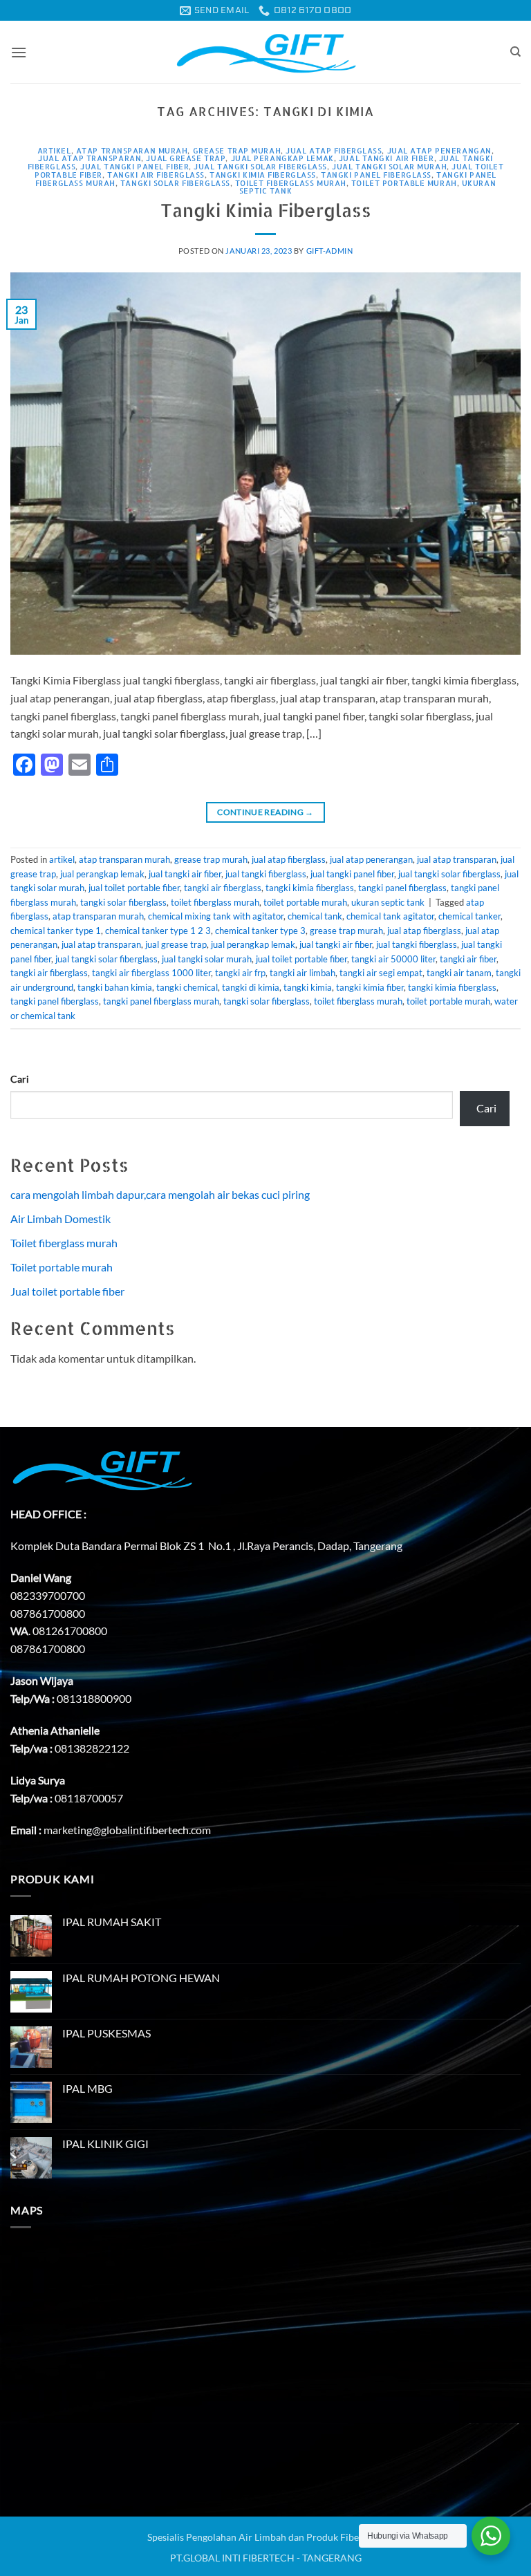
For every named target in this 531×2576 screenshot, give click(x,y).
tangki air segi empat (381, 973)
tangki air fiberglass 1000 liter (151, 973)
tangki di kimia (251, 987)
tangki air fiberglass (156, 175)
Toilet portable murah (62, 1267)
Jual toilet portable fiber (67, 1291)
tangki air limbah (302, 973)
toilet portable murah (404, 183)
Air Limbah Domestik (60, 1219)
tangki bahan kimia (115, 987)
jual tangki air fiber (386, 158)
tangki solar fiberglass (175, 183)
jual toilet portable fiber (134, 888)
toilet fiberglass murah (291, 183)
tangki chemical (187, 987)
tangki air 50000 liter (393, 959)
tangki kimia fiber (370, 987)
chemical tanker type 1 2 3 (158, 931)
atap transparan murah (132, 150)
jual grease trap (186, 158)
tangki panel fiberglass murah (161, 1001)
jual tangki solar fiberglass (260, 166)
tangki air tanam (459, 973)
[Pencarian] (515, 52)
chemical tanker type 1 (56, 931)
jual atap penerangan (439, 150)
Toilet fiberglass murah (64, 1243)
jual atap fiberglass (334, 150)
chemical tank (315, 916)
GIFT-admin (330, 251)
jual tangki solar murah (389, 166)
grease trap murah (237, 150)
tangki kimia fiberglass (263, 175)
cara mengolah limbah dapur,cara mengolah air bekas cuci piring (160, 1194)
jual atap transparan (90, 158)
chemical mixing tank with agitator (216, 916)
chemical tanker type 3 (260, 931)
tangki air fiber (468, 959)
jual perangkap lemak (282, 158)
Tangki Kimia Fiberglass (266, 210)
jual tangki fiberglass (266, 874)
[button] (19, 52)
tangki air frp (240, 973)
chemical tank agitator (390, 916)
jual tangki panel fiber (134, 166)
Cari (20, 1079)
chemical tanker (469, 916)
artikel (54, 150)
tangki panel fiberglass (376, 175)
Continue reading (265, 812)
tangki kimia (308, 987)
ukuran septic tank (388, 902)
